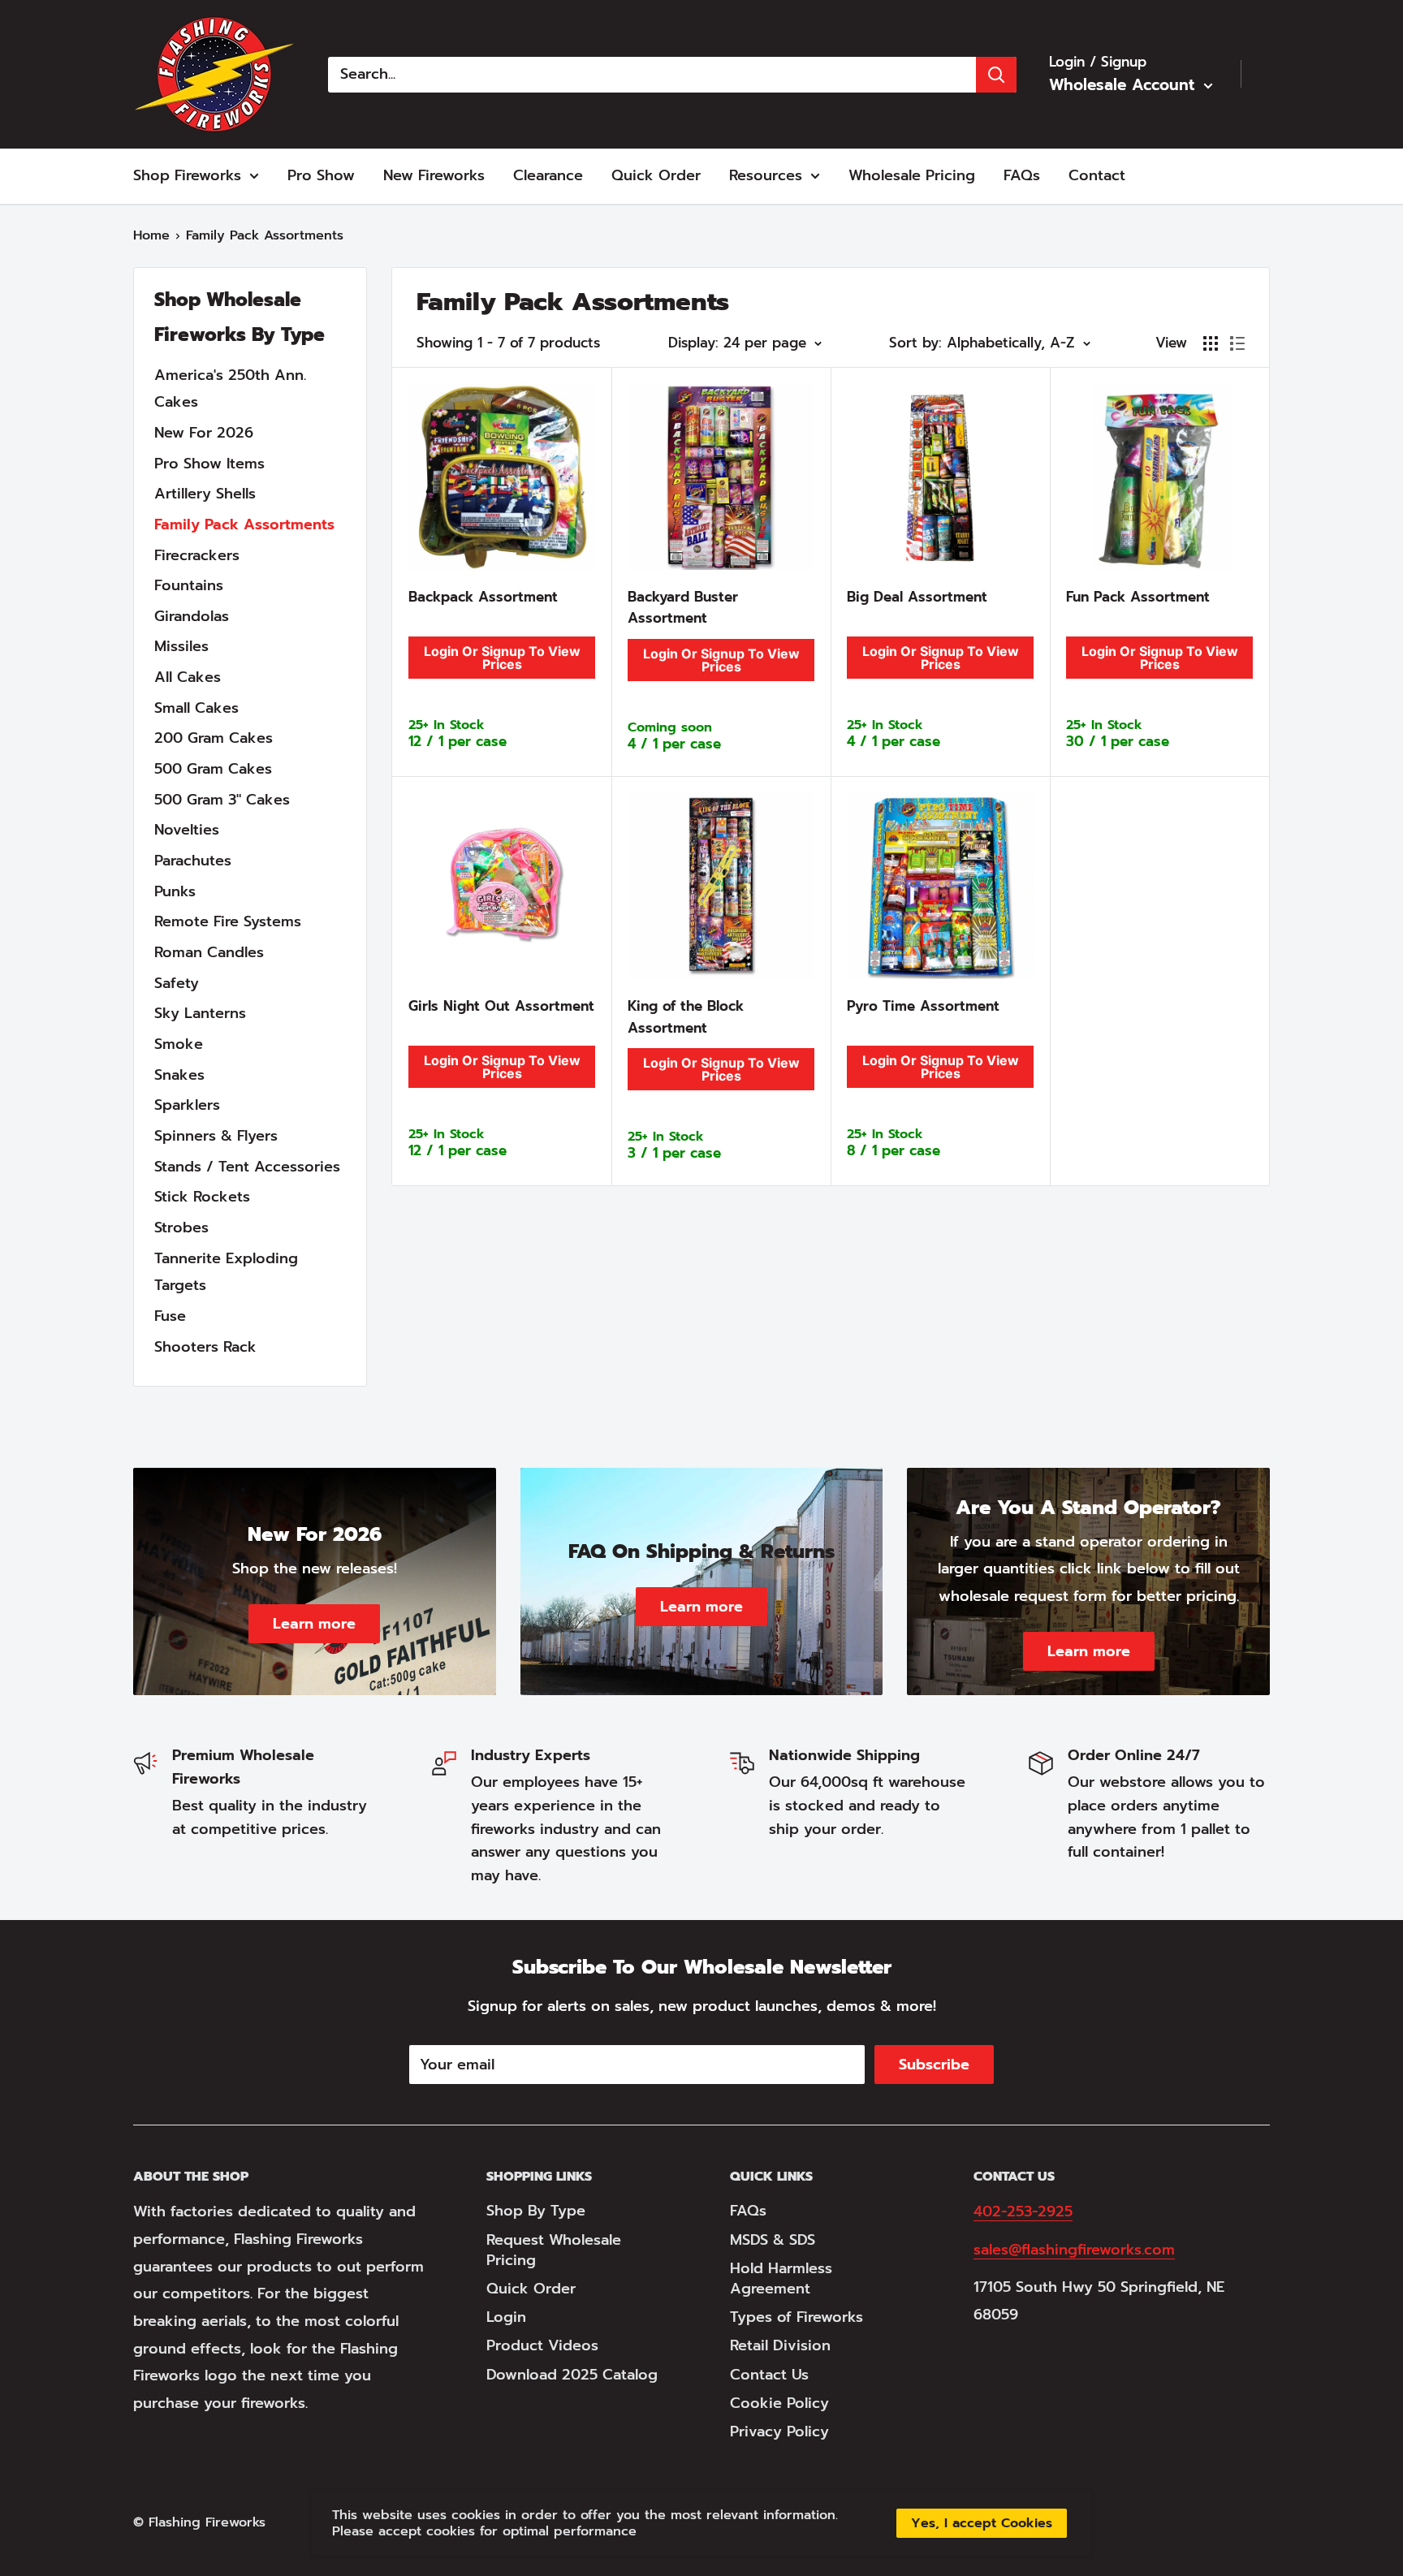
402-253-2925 (1023, 2211)
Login (506, 2317)
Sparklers (187, 1105)
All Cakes (188, 677)
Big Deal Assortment (917, 597)
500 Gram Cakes (213, 769)
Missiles (181, 646)
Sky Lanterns (200, 1013)
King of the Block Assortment (686, 1016)
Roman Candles (209, 952)
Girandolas (192, 616)
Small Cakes (196, 708)
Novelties (187, 830)
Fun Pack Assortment (1138, 597)
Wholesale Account (1125, 85)
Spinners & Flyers (216, 1136)
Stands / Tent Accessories (247, 1167)
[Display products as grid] (1211, 343)
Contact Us (769, 2375)
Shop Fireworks (187, 175)
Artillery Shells (205, 494)
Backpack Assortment (483, 597)
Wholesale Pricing (912, 175)
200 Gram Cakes (214, 738)
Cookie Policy (779, 2403)
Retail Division (780, 2345)
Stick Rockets (202, 1197)
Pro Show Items (209, 464)
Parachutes (193, 861)
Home (151, 235)
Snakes (179, 1075)
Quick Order (656, 175)
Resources (766, 175)
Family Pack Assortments (244, 524)
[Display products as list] (1237, 343)
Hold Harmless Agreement (781, 2278)
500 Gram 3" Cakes (222, 800)
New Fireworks (434, 175)
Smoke (179, 1044)
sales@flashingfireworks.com (1074, 2250)
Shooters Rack (205, 1347)
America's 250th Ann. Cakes (230, 389)
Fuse (170, 1316)
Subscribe (934, 2065)
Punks (175, 891)
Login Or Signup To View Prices (502, 658)
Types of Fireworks (796, 2317)
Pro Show (321, 175)
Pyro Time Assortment (923, 1006)
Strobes (181, 1228)
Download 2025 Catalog (572, 2375)
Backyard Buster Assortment (683, 607)
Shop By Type (536, 2211)
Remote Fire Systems (228, 921)
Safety (177, 983)
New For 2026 (204, 433)
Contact (1097, 175)
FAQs (1022, 175)
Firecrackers (197, 555)
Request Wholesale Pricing (554, 2250)
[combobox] (652, 75)
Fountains (189, 585)
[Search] (996, 75)
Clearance (548, 175)
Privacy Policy (779, 2431)
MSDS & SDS (773, 2240)
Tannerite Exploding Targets (226, 1272)
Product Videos (542, 2345)
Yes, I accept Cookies (982, 2523)
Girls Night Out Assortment (501, 1006)
